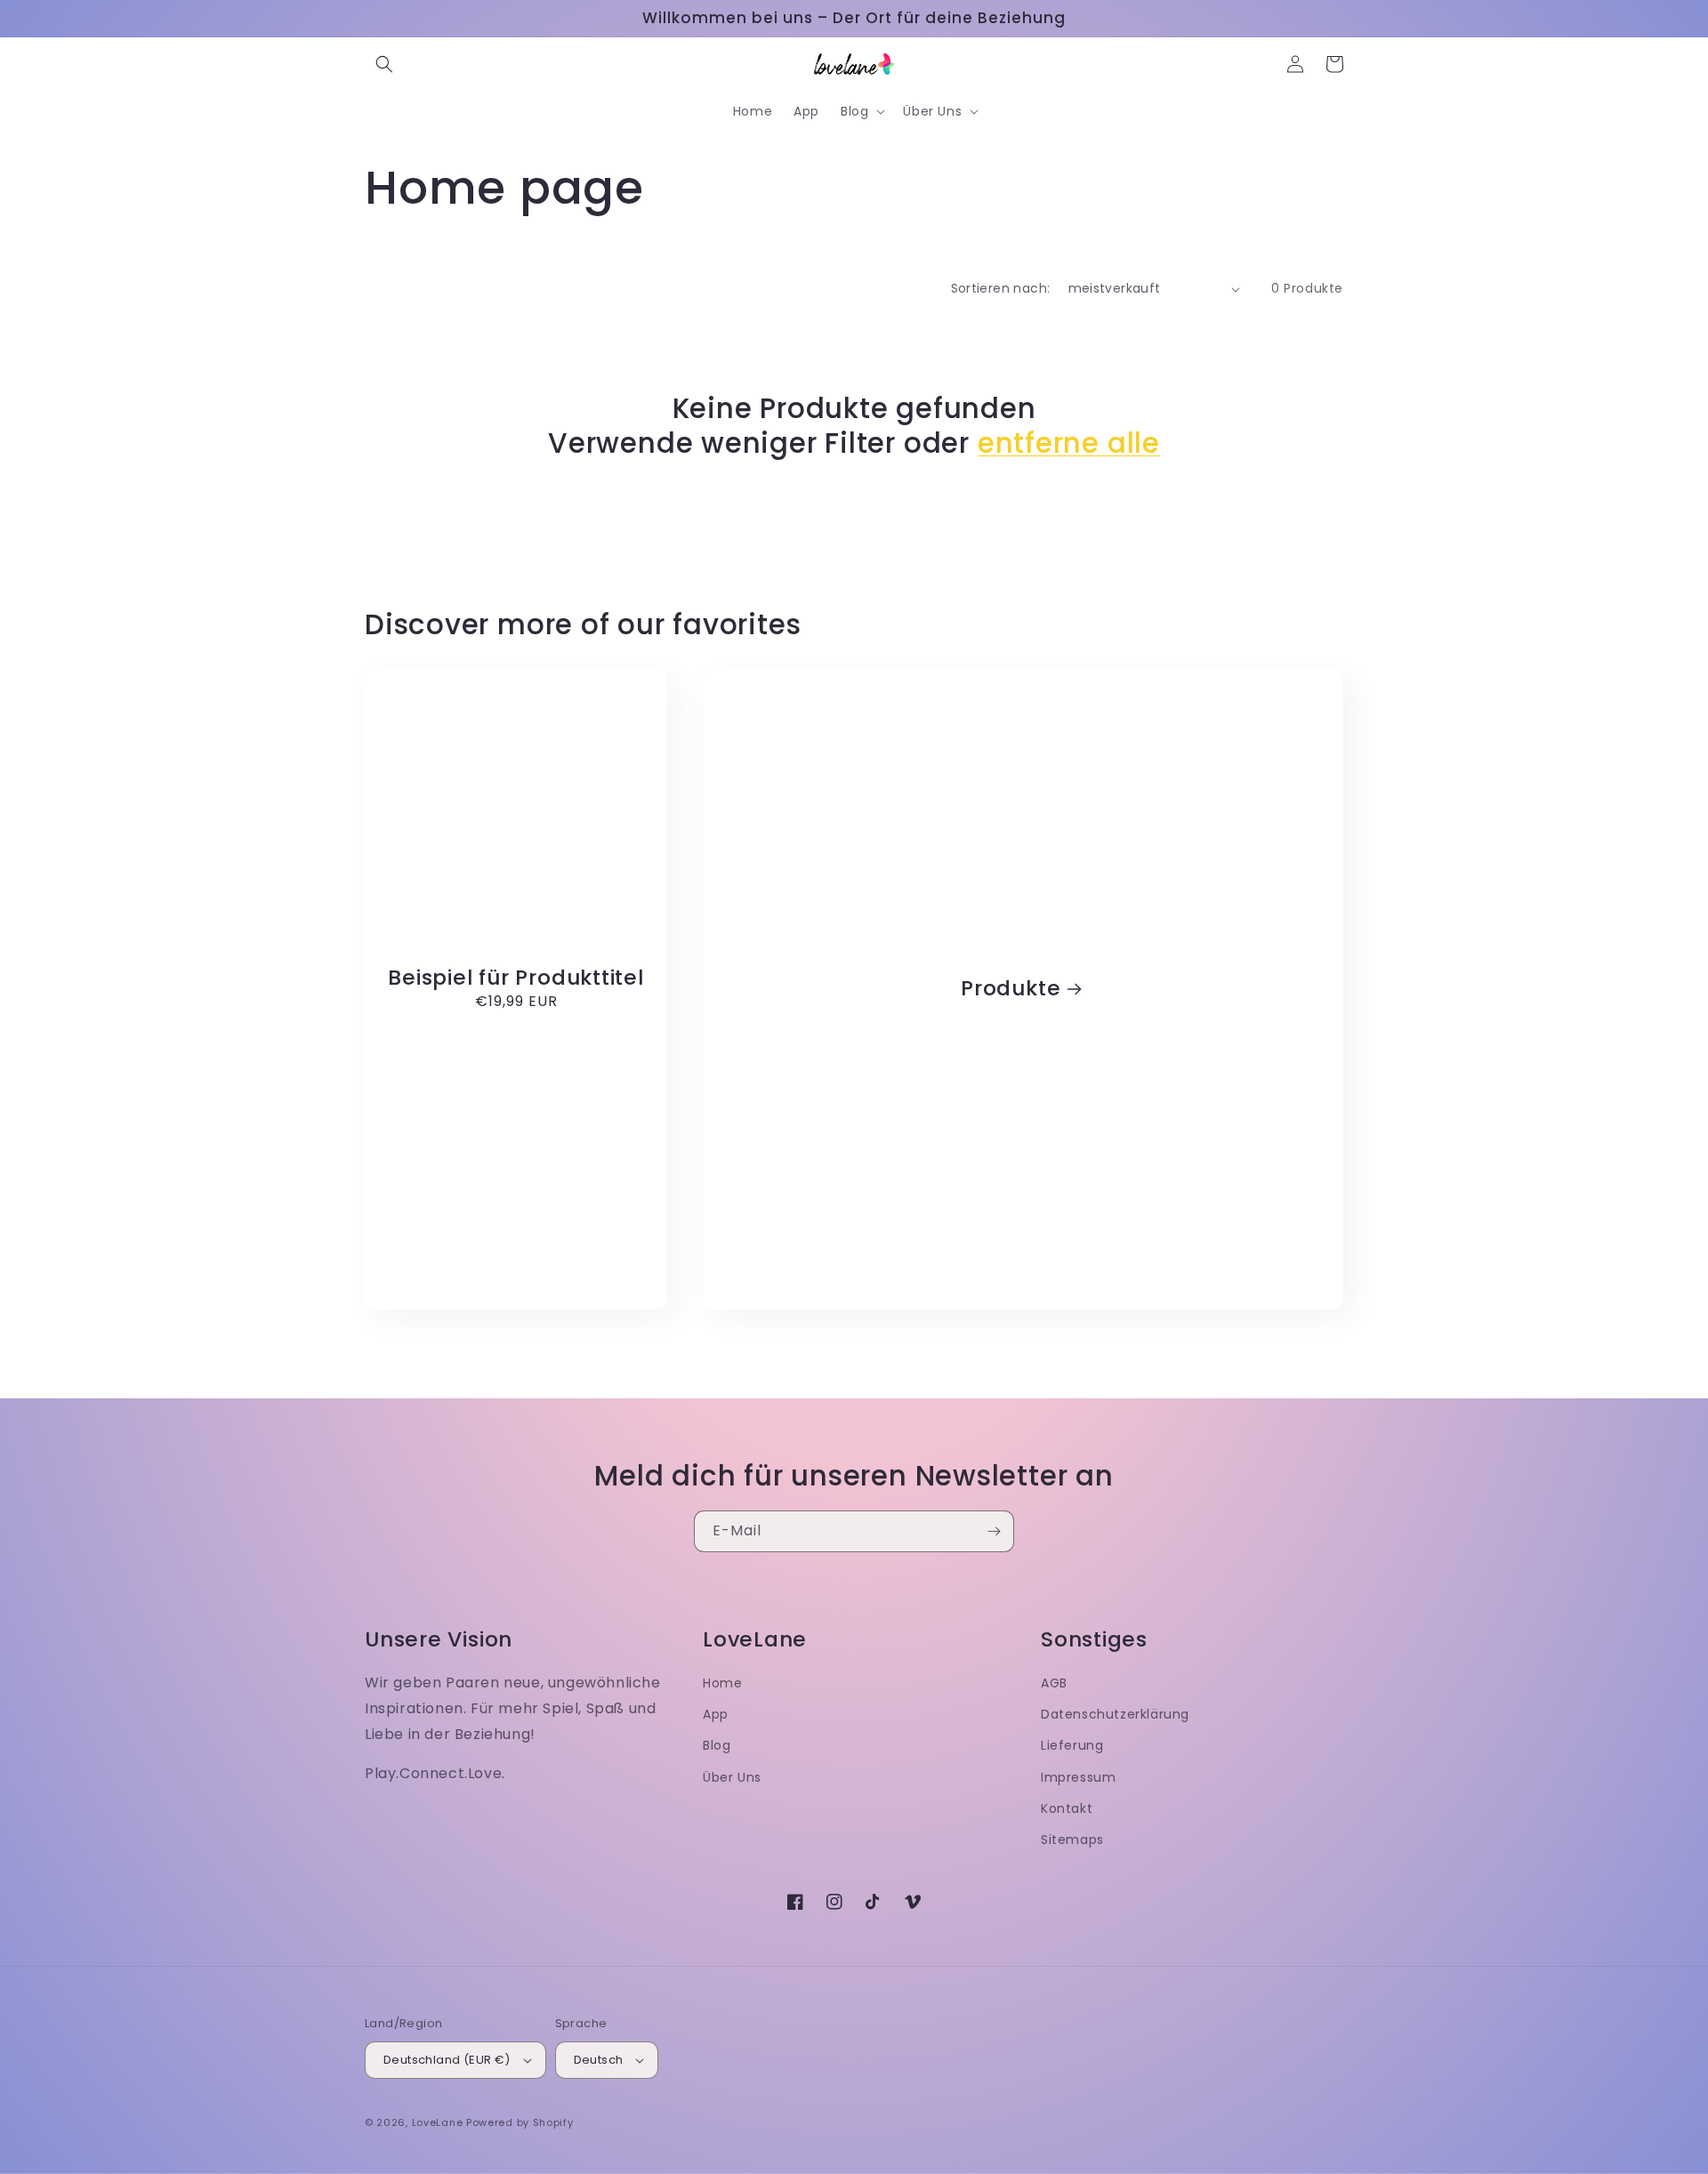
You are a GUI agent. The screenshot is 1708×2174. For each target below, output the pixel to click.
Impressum (1078, 1777)
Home (722, 1683)
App (716, 1714)
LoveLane (438, 2122)
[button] (384, 64)
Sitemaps (1072, 1840)
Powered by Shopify (520, 2122)
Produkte (1011, 989)
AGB (1054, 1683)
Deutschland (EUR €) (447, 2060)
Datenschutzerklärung (1115, 1714)
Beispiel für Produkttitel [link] (516, 978)
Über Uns (732, 1777)
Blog (717, 1745)
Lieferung (1072, 1745)
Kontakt (1067, 1808)
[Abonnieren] (994, 1531)
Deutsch (599, 2060)
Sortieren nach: (1001, 288)
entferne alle (1069, 443)
